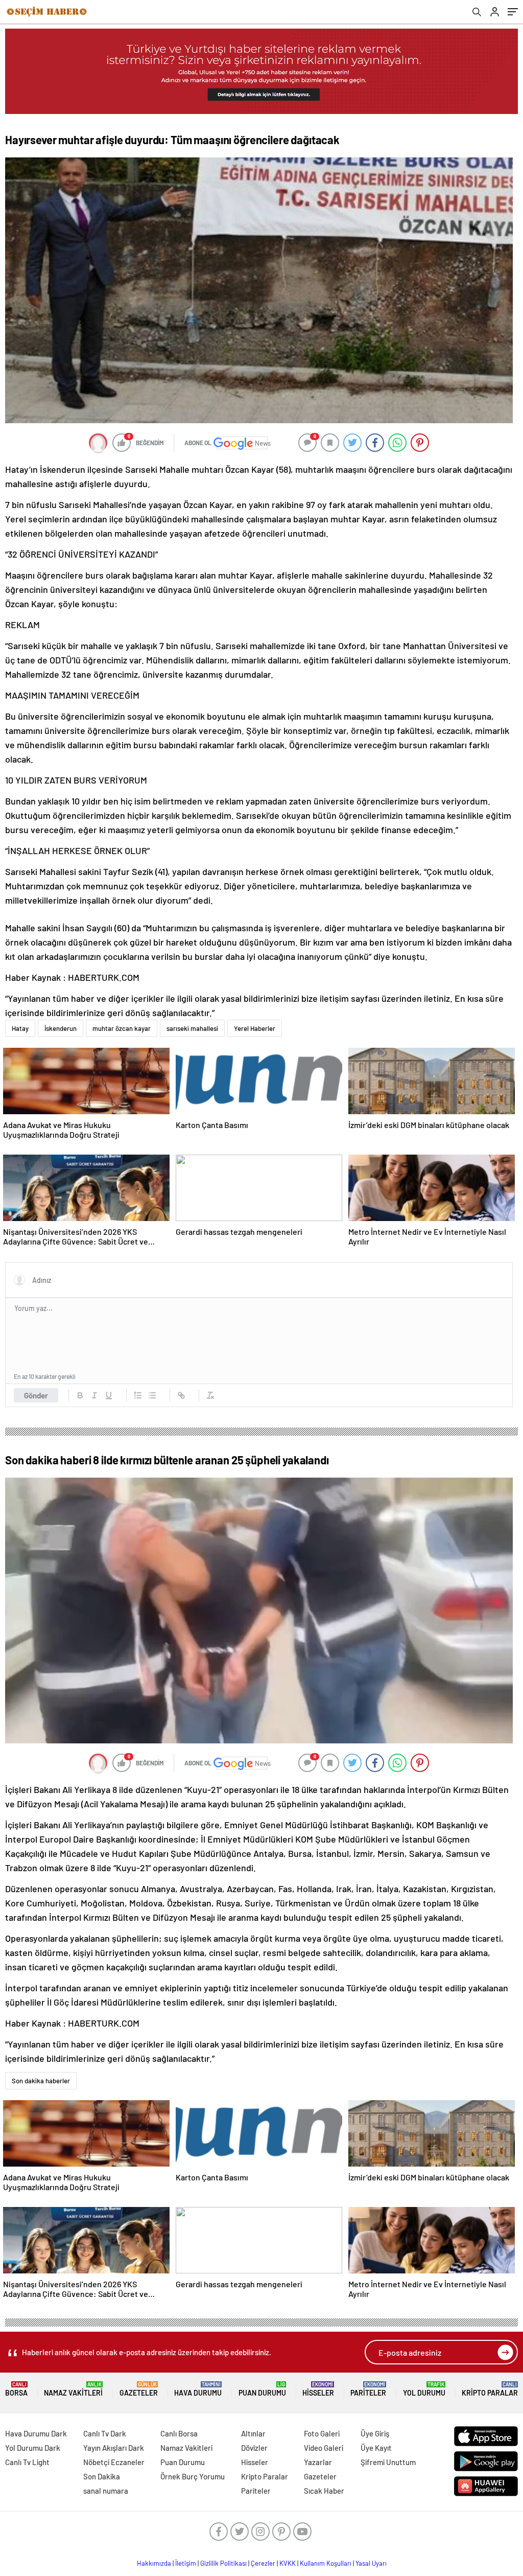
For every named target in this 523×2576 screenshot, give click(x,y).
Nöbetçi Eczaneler (114, 2462)
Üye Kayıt (376, 2448)
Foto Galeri (322, 2433)
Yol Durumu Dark (33, 2448)
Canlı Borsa (179, 2433)
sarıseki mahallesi (192, 1028)
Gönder (36, 1395)
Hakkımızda (154, 2563)
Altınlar (253, 2433)
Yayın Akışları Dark (114, 2448)
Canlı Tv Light (27, 2462)
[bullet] (152, 1395)
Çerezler (263, 2563)
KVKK (288, 2563)
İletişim (186, 2563)
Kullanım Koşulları (326, 2563)
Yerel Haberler (255, 1028)
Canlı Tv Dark (105, 2433)
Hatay (20, 1028)
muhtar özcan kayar (122, 1028)
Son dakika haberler (41, 2081)
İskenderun (61, 1028)
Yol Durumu (424, 2389)
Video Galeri (324, 2448)
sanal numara (106, 2491)
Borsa (16, 2389)
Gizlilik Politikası (223, 2563)
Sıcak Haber (324, 2491)
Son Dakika (102, 2476)
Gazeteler (139, 2389)
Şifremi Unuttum (388, 2462)
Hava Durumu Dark (36, 2433)
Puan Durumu (262, 2389)
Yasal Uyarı (371, 2563)
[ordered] (138, 1395)
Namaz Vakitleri (73, 2389)
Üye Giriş (375, 2433)
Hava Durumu (198, 2389)
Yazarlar (318, 2462)
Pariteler (368, 2389)
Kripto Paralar (490, 2389)
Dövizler (254, 2448)
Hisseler (318, 2389)
